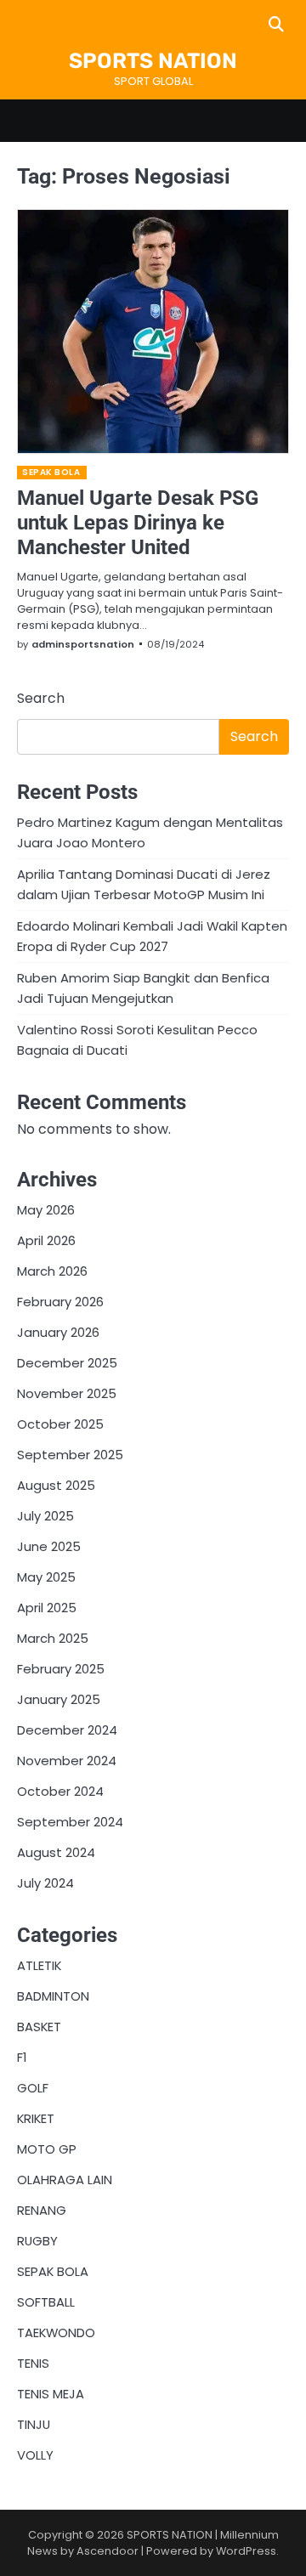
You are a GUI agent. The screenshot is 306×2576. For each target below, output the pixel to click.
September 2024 (70, 1822)
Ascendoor (108, 2551)
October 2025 (60, 1424)
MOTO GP (47, 2149)
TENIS (33, 2363)
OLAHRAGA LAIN (65, 2180)
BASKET (39, 2027)
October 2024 (60, 1791)
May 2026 (46, 1210)
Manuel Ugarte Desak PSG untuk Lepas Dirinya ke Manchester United (138, 523)
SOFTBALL (46, 2302)
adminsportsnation (83, 644)
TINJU (34, 2424)
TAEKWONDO (56, 2333)
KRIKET (36, 2118)
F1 (22, 2057)
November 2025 (67, 1393)
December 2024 (67, 1730)
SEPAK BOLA (51, 472)
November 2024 (67, 1761)
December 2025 (67, 1363)
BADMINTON (53, 1996)
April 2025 (47, 1608)
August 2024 (56, 1852)
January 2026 (58, 1332)
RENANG (42, 2210)
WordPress (246, 2551)
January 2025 (59, 1699)
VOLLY (35, 2455)
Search (41, 698)
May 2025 (46, 1577)
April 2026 (46, 1240)
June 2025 (49, 1546)
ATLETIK (39, 1965)
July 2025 (45, 1516)
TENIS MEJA (51, 2394)
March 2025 (53, 1638)
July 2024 (45, 1883)
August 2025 (56, 1485)
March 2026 (52, 1271)
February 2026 (60, 1302)
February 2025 (61, 1669)
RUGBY (37, 2241)
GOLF (33, 2088)
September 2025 (70, 1455)
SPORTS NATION (153, 61)
